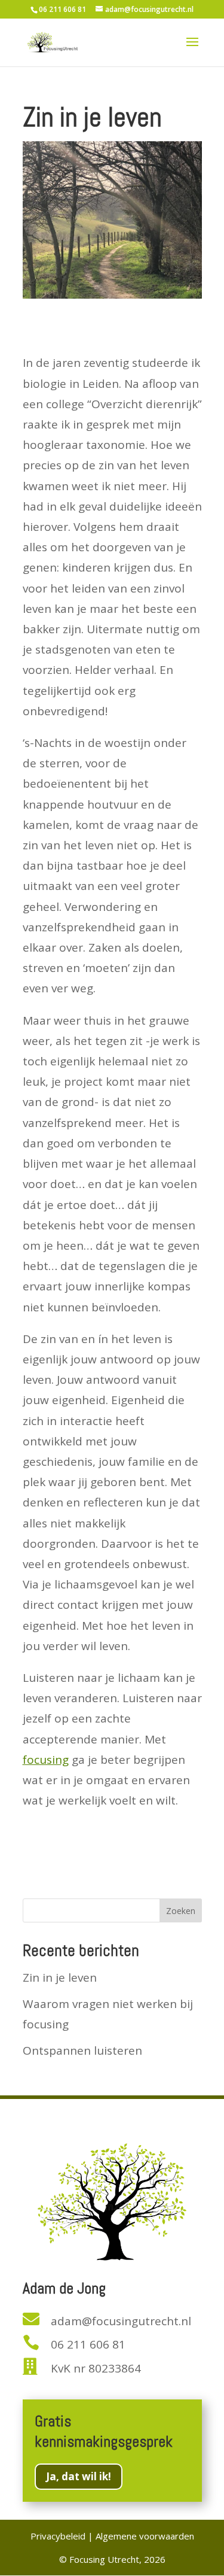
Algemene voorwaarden (145, 2536)
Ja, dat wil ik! (79, 2476)
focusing (46, 1760)
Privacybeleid (58, 2536)
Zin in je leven (60, 1977)
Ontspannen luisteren (82, 2051)
